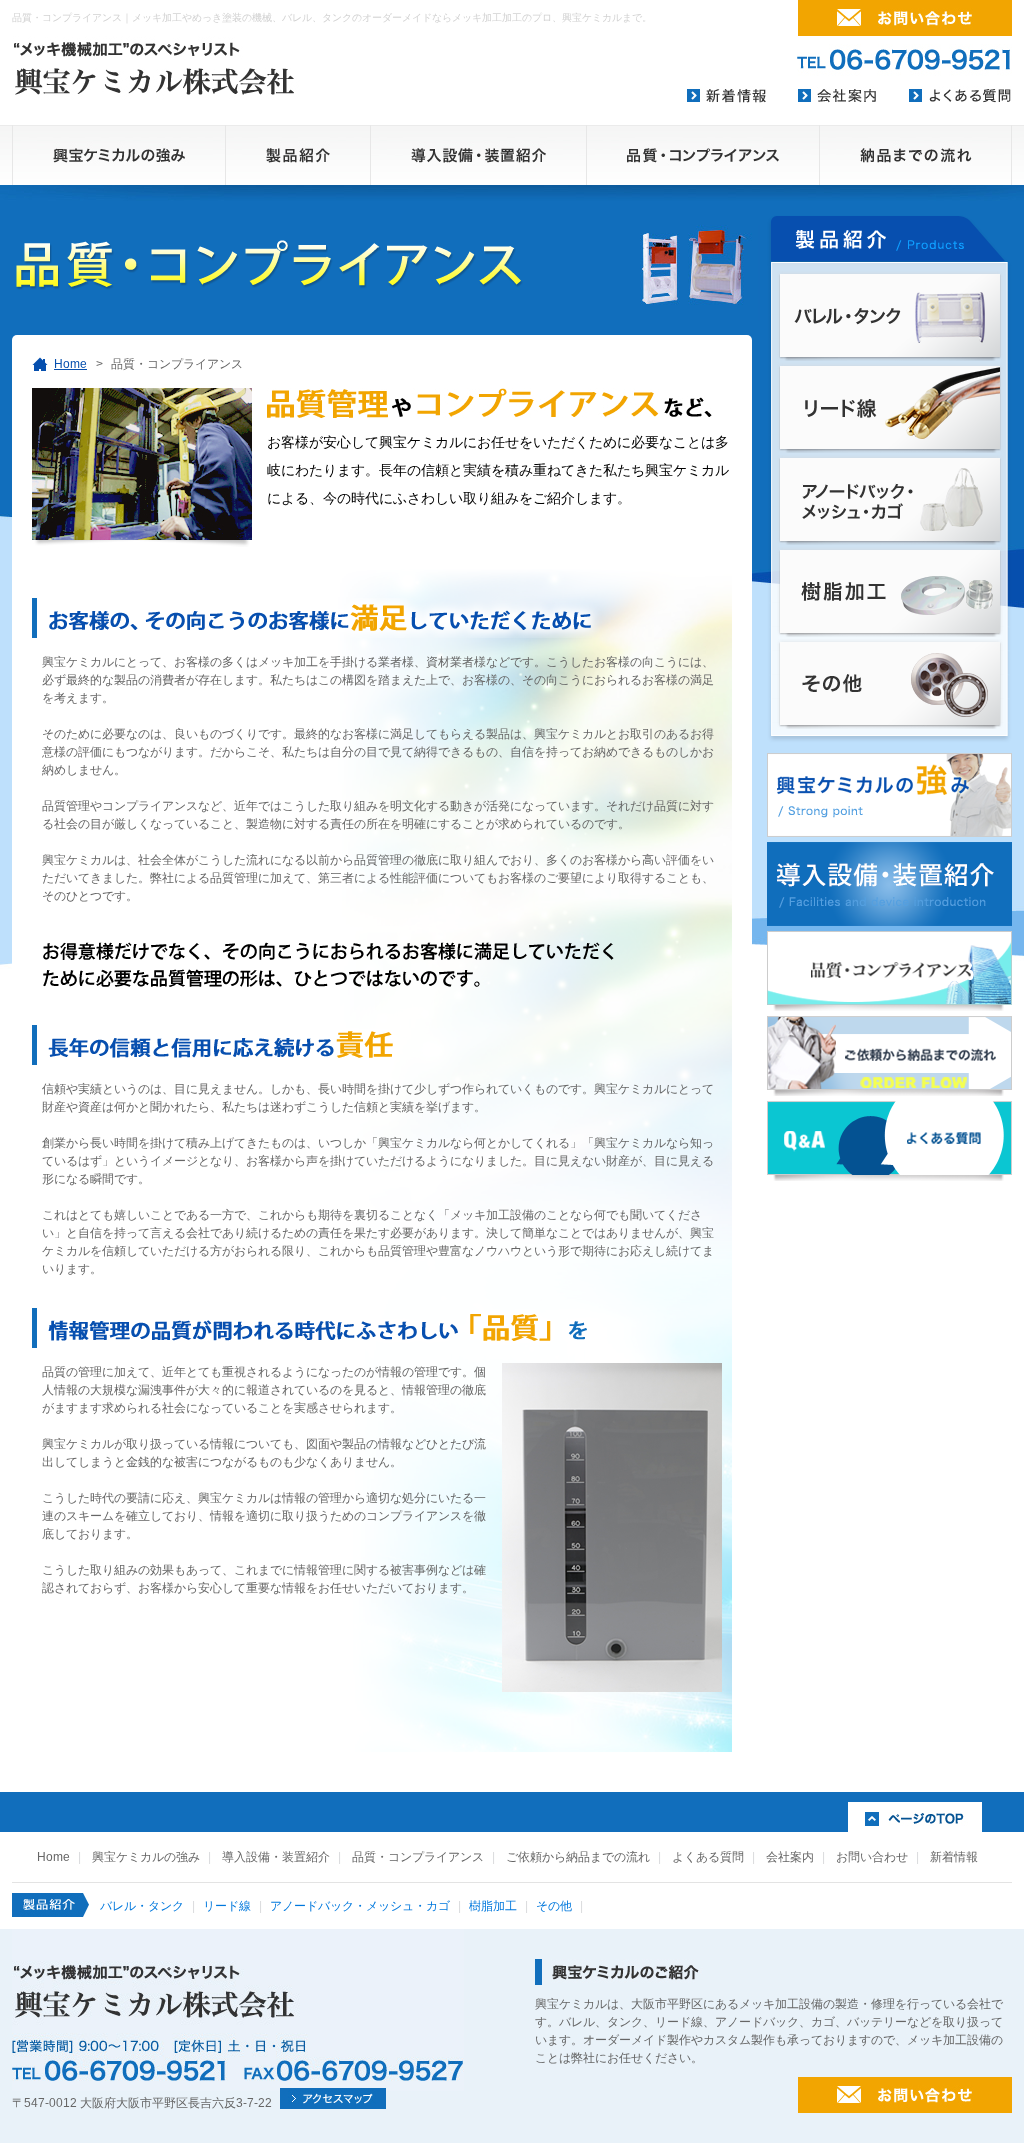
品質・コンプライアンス (418, 1857)
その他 (554, 1906)
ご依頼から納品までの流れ (578, 1857)
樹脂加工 (493, 1906)
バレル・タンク (142, 1906)
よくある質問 (708, 1857)
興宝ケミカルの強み (146, 1857)
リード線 (227, 1906)
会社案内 (790, 1857)
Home (70, 364)
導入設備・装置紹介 (276, 1857)
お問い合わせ (872, 1857)
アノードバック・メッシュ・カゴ (360, 1906)
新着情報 (954, 1857)
